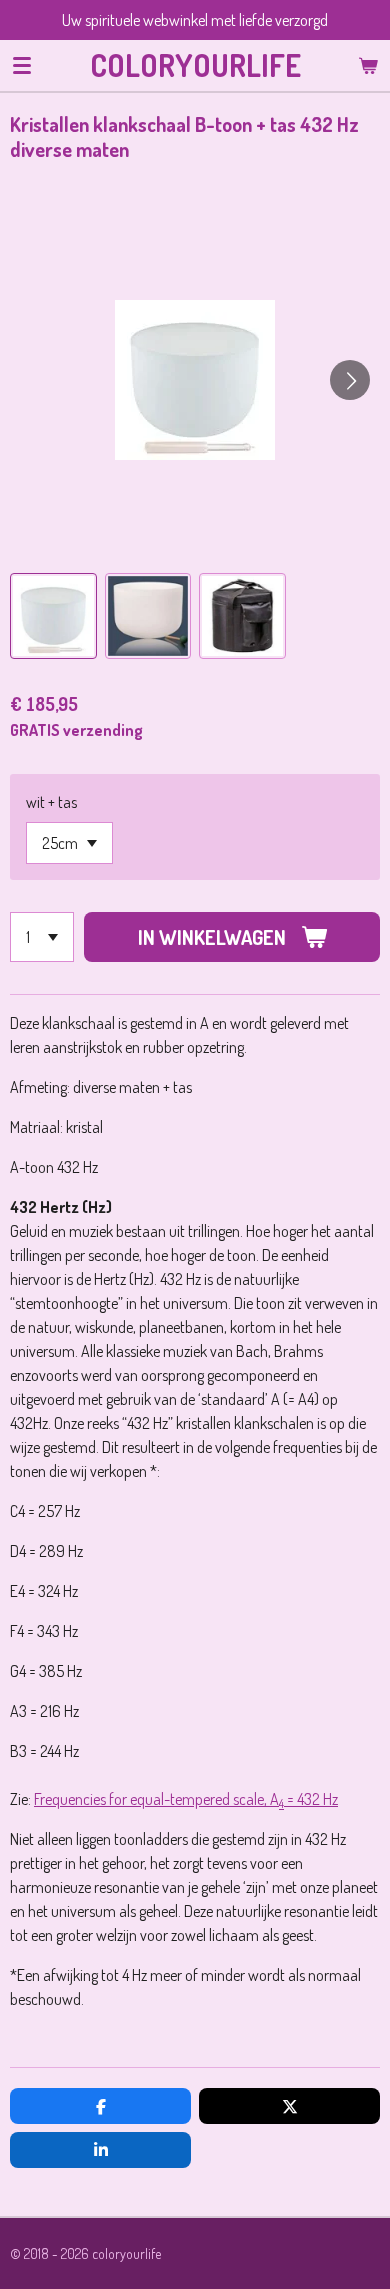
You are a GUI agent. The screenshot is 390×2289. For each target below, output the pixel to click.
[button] (53, 616)
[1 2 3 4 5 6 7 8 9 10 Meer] (42, 937)
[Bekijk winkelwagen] (368, 65)
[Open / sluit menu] (22, 65)
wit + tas (51, 802)
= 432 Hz (311, 1799)
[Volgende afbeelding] (350, 380)
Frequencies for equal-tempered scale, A (156, 1799)
